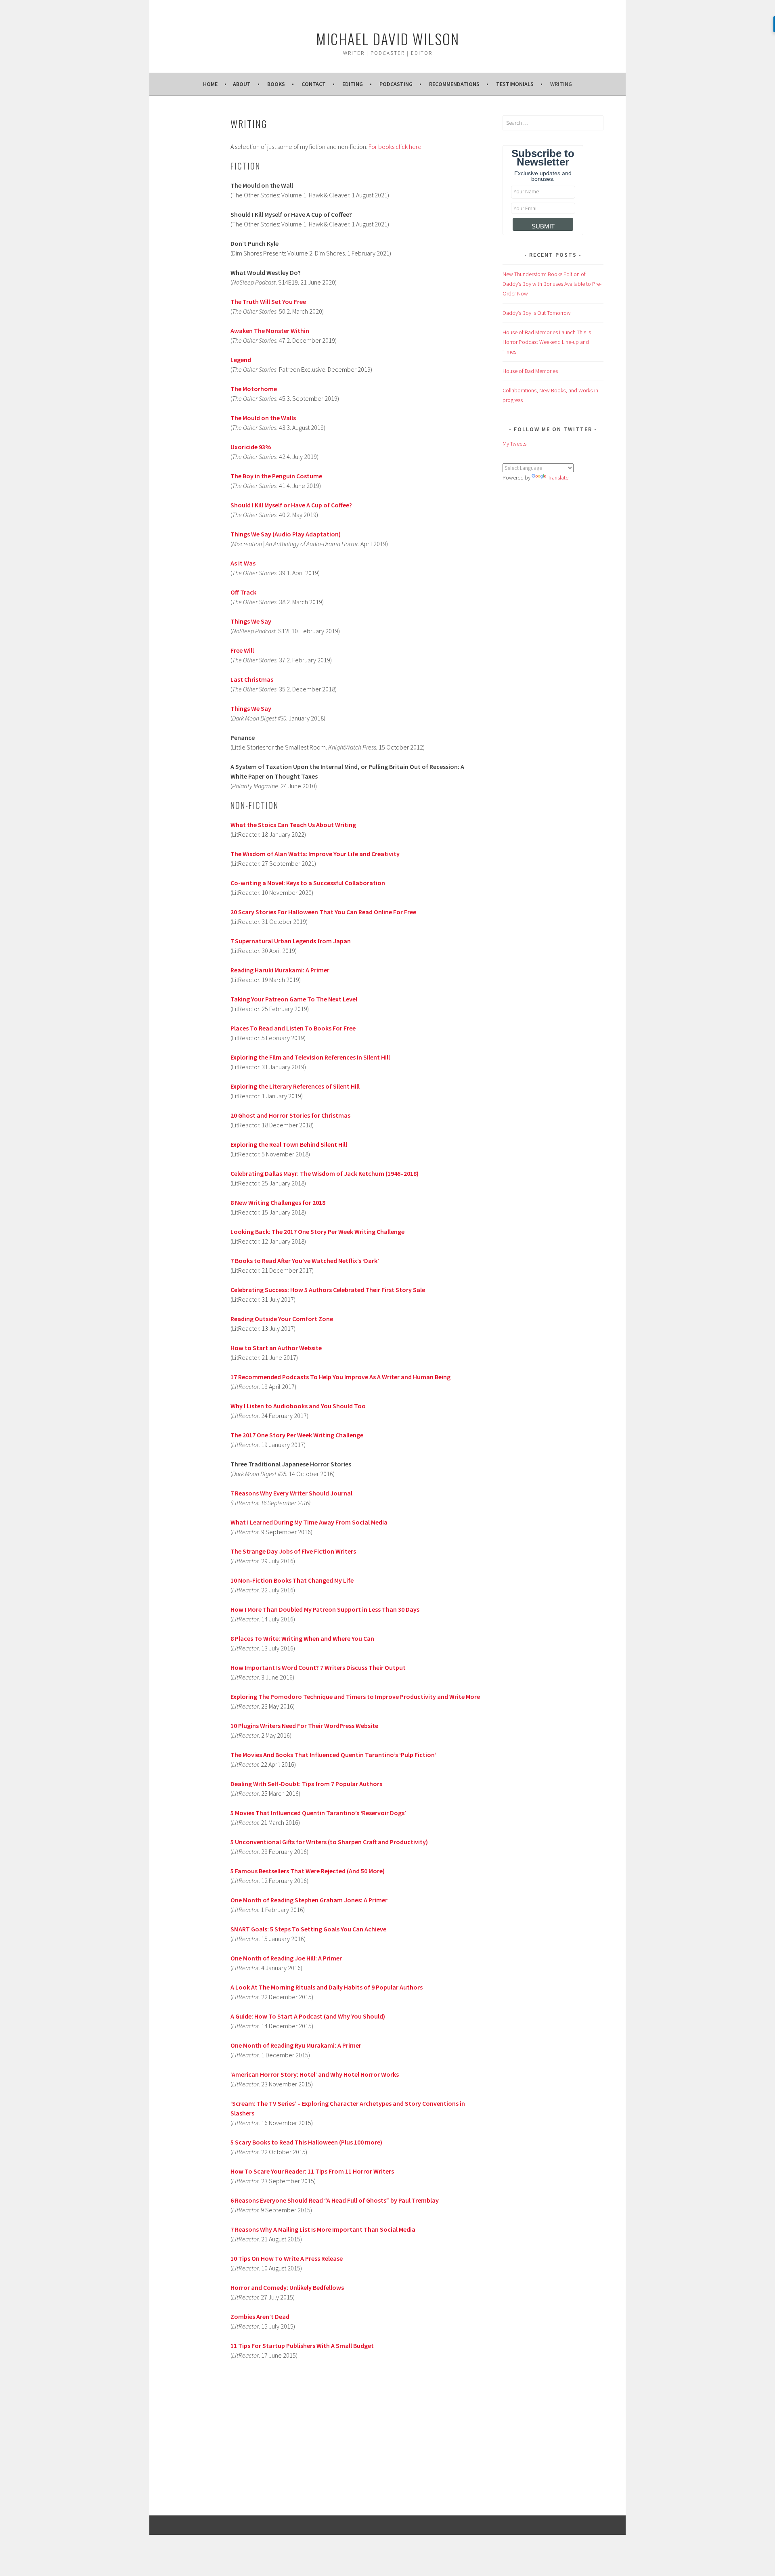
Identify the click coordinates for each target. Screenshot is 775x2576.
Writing (561, 84)
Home (210, 84)
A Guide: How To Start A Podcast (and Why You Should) (308, 2016)
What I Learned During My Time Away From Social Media (309, 1522)
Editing (353, 84)
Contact (314, 84)
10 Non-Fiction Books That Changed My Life (292, 1580)
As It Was (243, 563)
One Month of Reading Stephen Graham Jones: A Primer (309, 1900)
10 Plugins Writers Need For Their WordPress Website (304, 1726)
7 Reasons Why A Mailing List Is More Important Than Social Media (323, 2229)
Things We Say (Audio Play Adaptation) (286, 534)
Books (276, 84)
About (242, 84)
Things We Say (251, 708)
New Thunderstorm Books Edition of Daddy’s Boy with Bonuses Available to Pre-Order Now (552, 284)
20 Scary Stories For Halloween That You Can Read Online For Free (323, 912)
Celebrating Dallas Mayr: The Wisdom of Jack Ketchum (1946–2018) (325, 1173)
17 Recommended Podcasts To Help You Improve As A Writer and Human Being (340, 1377)
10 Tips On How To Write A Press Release (287, 2258)
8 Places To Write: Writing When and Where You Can (302, 1638)
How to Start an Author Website (276, 1348)
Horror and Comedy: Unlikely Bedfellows (287, 2287)
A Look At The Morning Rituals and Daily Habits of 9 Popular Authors (327, 1987)
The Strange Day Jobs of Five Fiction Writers (293, 1551)
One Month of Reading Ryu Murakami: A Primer (296, 2045)
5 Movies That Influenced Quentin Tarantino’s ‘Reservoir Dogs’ (318, 1813)
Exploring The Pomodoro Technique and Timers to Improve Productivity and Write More (355, 1696)
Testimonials (515, 84)
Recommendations (454, 84)
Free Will (243, 650)
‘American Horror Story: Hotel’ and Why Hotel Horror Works (315, 2074)
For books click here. (396, 147)
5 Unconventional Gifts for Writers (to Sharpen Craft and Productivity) (329, 1842)
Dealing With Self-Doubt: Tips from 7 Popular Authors (306, 1784)
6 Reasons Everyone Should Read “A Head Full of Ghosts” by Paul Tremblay (335, 2200)
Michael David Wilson (388, 39)
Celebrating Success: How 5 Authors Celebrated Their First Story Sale (328, 1290)
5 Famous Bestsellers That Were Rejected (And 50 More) (308, 1871)
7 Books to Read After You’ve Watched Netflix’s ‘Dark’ (305, 1261)
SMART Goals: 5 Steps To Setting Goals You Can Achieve (308, 1929)
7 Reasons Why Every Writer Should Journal (291, 1493)
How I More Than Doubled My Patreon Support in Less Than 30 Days (325, 1609)
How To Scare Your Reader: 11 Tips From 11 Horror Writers (312, 2171)
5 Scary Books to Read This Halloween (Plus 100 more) (306, 2142)
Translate (558, 478)
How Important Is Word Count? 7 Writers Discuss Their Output (318, 1667)
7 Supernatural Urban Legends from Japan (291, 941)
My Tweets (514, 444)
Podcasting (396, 84)
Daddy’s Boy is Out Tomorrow (537, 313)
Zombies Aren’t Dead (260, 2316)
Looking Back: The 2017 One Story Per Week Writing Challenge (317, 1231)
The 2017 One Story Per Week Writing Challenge (297, 1435)
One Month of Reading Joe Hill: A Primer (286, 1958)
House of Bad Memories (530, 371)
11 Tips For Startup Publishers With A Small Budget (302, 2346)
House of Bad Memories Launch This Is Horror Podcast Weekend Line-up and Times (547, 342)
